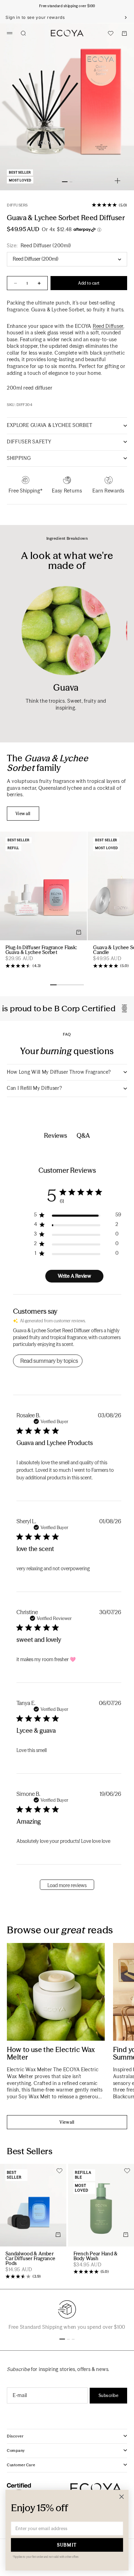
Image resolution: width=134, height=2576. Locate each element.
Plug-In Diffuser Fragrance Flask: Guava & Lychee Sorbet (41, 950)
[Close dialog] (122, 2497)
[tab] (51, 763)
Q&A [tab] (83, 1136)
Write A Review (74, 1276)
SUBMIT (67, 2545)
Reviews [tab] (55, 1136)
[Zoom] (118, 181)
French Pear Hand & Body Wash (96, 2256)
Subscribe (108, 2395)
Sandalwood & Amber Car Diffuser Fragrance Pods (30, 2259)
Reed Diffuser (108, 326)
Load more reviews (67, 1885)
